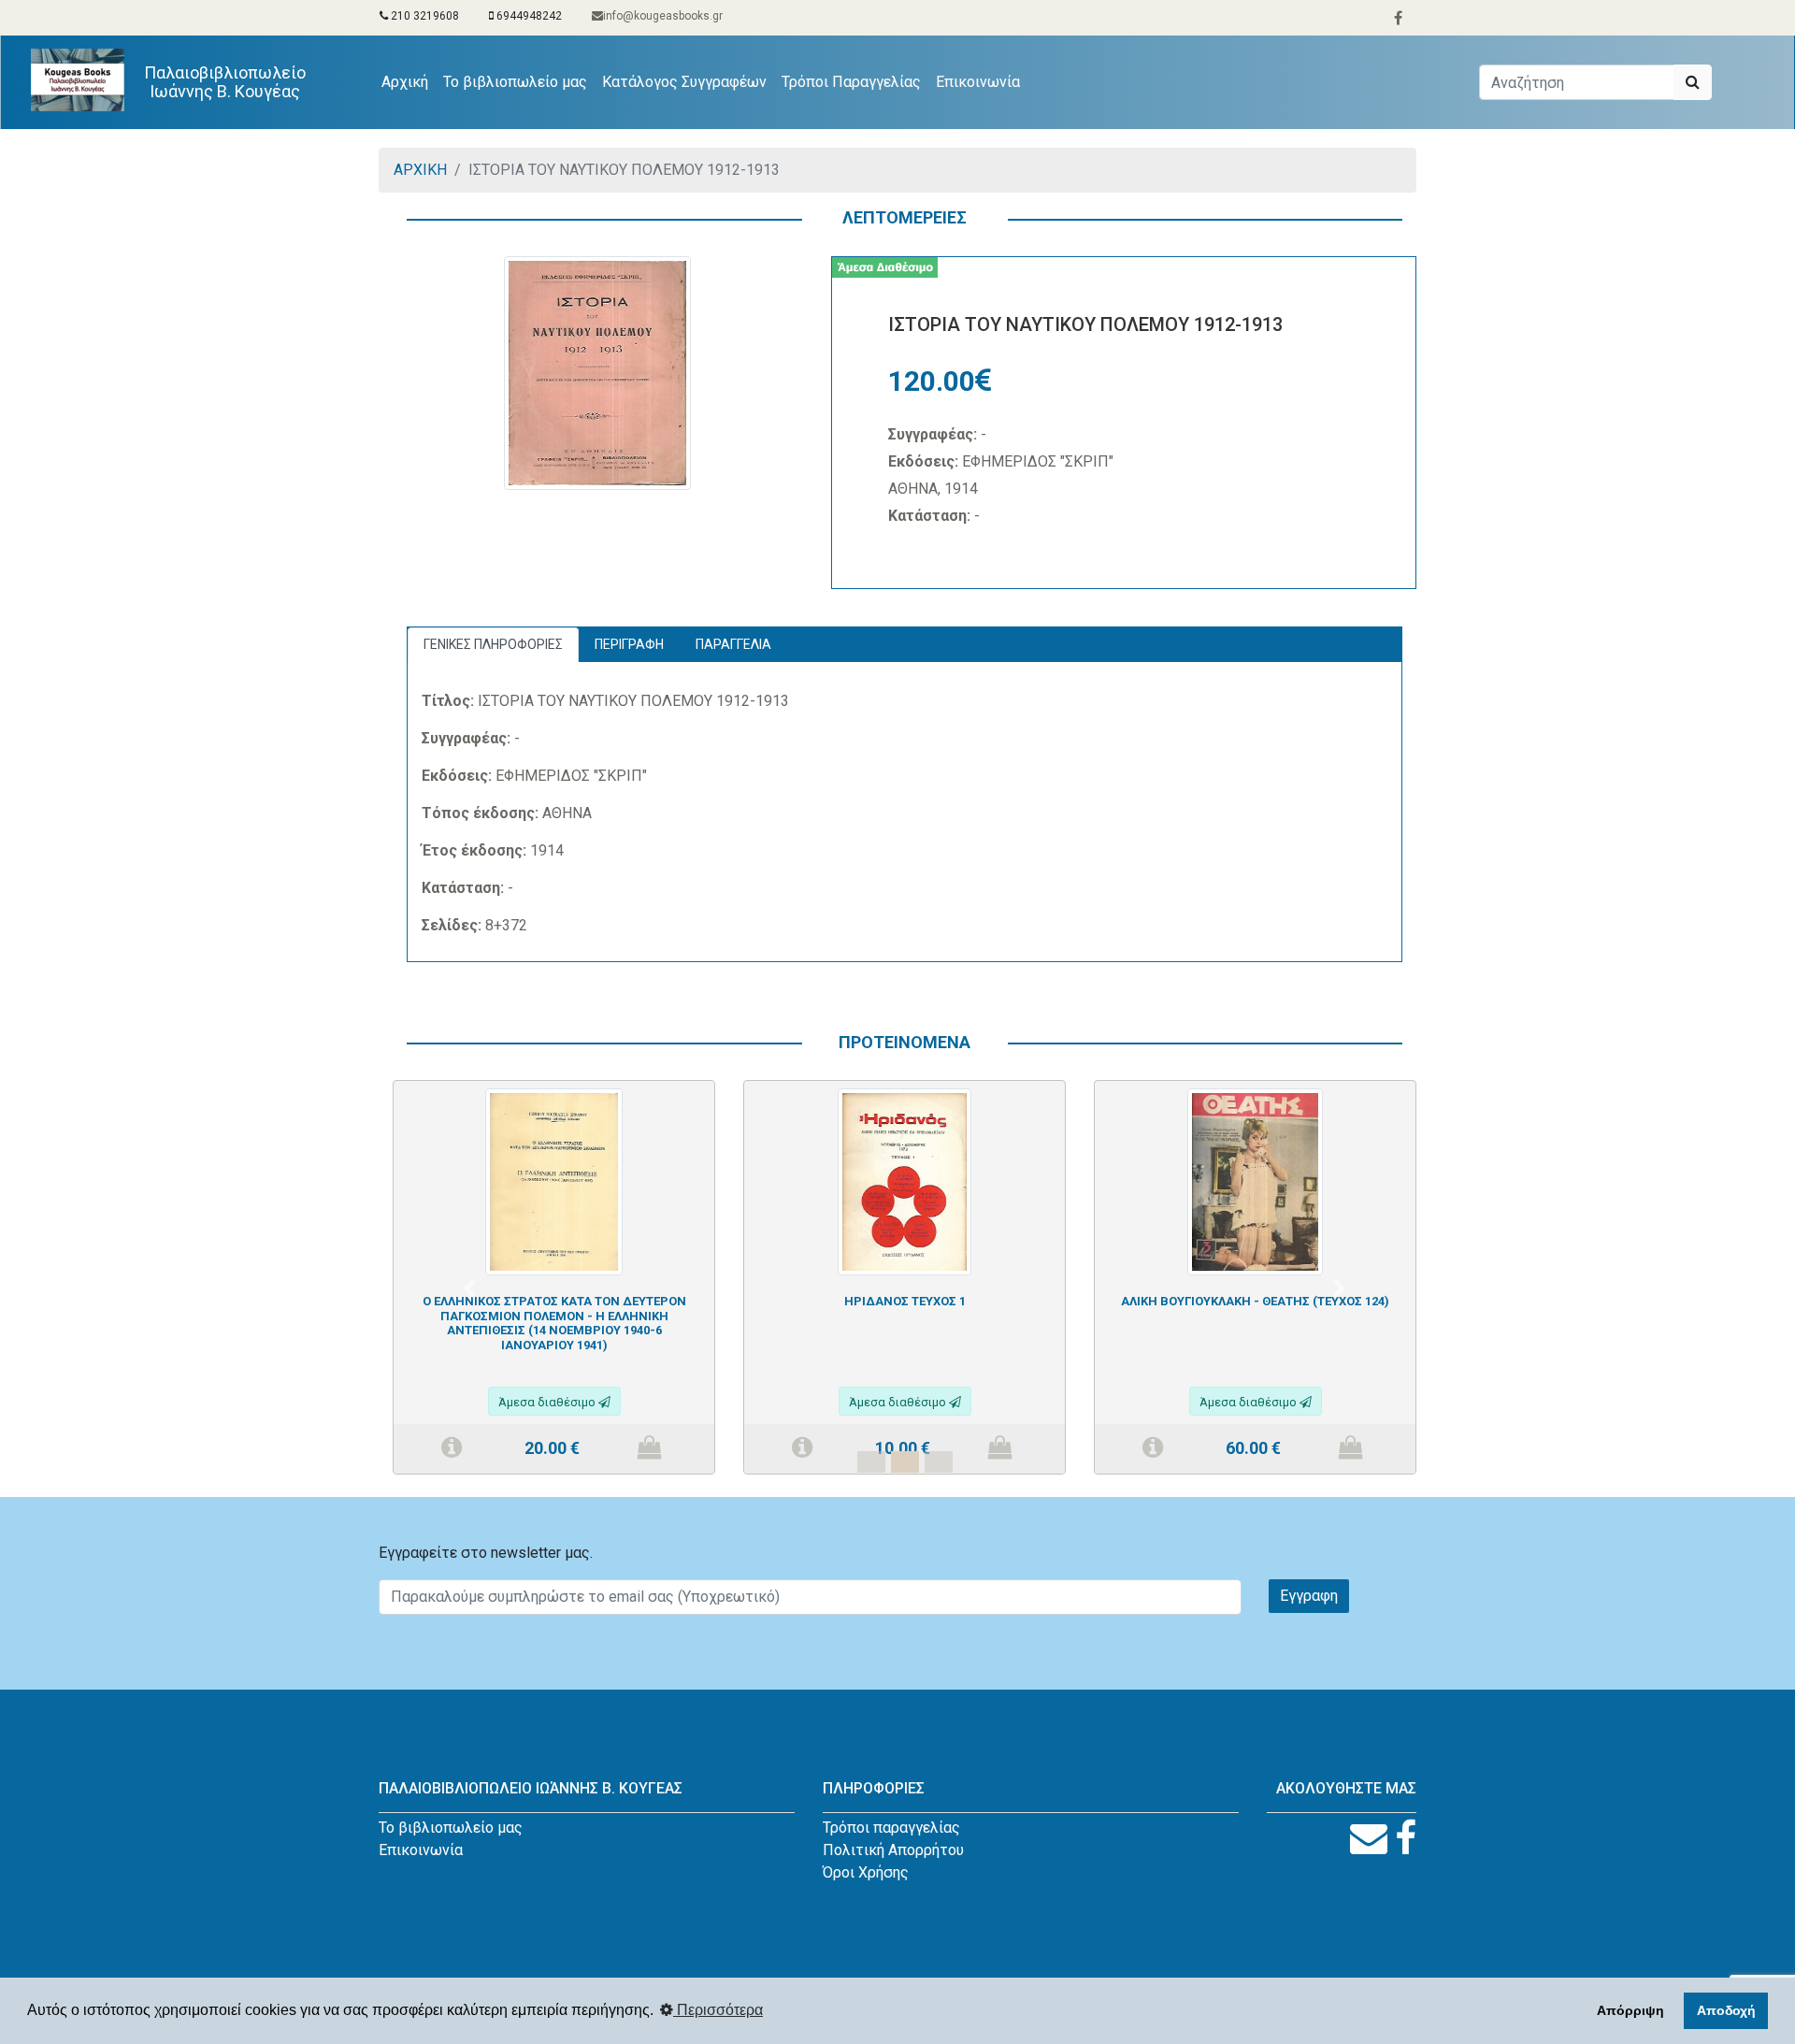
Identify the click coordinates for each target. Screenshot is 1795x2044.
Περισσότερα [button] (718, 2010)
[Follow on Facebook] (1406, 1839)
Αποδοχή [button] (1726, 2010)
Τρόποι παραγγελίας (891, 1828)
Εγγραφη (1309, 1596)
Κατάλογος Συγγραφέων (684, 82)
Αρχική (409, 81)
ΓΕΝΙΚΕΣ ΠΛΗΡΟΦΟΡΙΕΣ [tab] (493, 644)
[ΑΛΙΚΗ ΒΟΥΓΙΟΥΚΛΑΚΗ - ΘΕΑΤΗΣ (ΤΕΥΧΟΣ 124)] (1256, 1180)
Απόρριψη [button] (1630, 2010)
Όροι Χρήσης (866, 1872)
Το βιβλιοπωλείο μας (515, 82)
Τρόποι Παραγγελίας (851, 82)
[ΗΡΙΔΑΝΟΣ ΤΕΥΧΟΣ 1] (904, 1180)
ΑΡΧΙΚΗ (420, 170)
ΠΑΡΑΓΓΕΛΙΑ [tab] (733, 644)
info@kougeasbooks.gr (663, 16)
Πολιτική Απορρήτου (893, 1850)
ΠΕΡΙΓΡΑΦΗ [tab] (629, 644)
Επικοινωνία (978, 82)
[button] (469, 1288)
